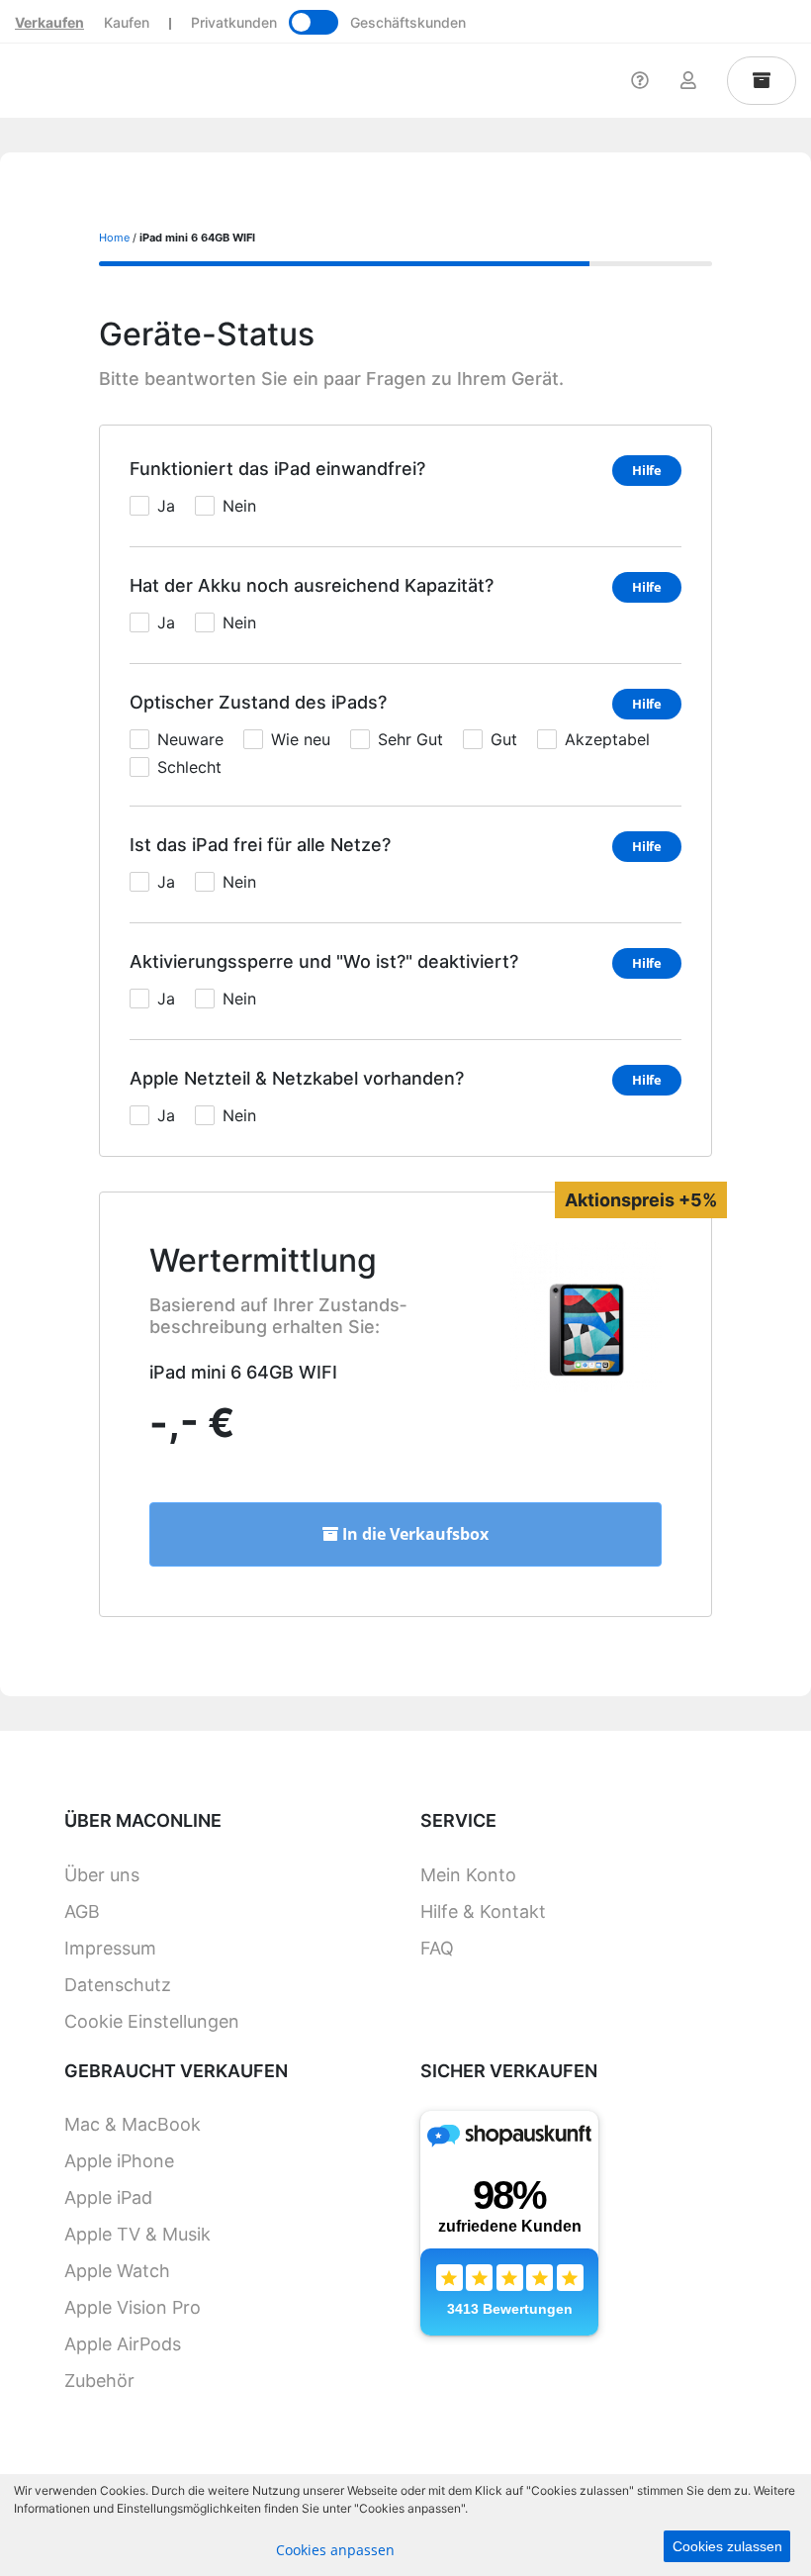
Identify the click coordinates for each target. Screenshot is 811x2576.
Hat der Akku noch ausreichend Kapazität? (312, 585)
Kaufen (127, 22)
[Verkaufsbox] (762, 81)
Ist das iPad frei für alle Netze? (260, 845)
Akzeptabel (607, 739)
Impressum (110, 1948)
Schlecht (189, 767)
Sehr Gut (410, 739)
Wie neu (301, 739)
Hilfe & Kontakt (483, 1911)
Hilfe (647, 470)
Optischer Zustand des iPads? (258, 702)
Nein (239, 506)
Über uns (102, 1875)
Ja (166, 506)
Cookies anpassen (335, 2550)
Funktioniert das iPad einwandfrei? (277, 469)
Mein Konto (468, 1875)
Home (114, 238)
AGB (82, 1911)
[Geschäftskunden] (314, 22)
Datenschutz (118, 1985)
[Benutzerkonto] (688, 81)
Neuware (190, 739)
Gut (504, 739)
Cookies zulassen (727, 2546)
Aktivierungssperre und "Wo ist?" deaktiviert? (324, 961)
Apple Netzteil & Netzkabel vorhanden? (297, 1078)
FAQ (437, 1948)
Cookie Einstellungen (152, 2021)
